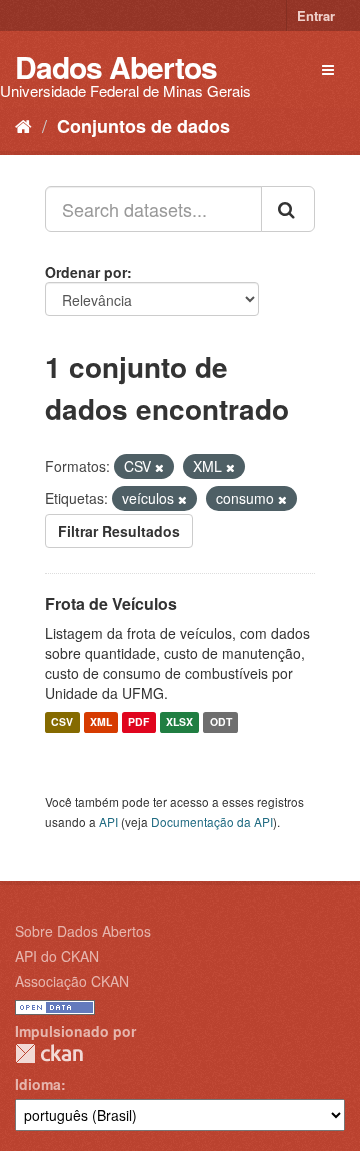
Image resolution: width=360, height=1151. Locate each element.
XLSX (179, 722)
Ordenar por (86, 272)
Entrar (316, 15)
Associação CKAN (72, 981)
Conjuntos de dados (143, 126)
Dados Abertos (116, 66)
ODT (221, 722)
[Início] (23, 125)
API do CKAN (57, 956)
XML (101, 722)
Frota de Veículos (111, 603)
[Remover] (159, 467)
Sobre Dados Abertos (83, 931)
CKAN (49, 1053)
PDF (138, 722)
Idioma (38, 1084)
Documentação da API (212, 821)
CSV (62, 722)
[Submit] (288, 209)
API (108, 821)
